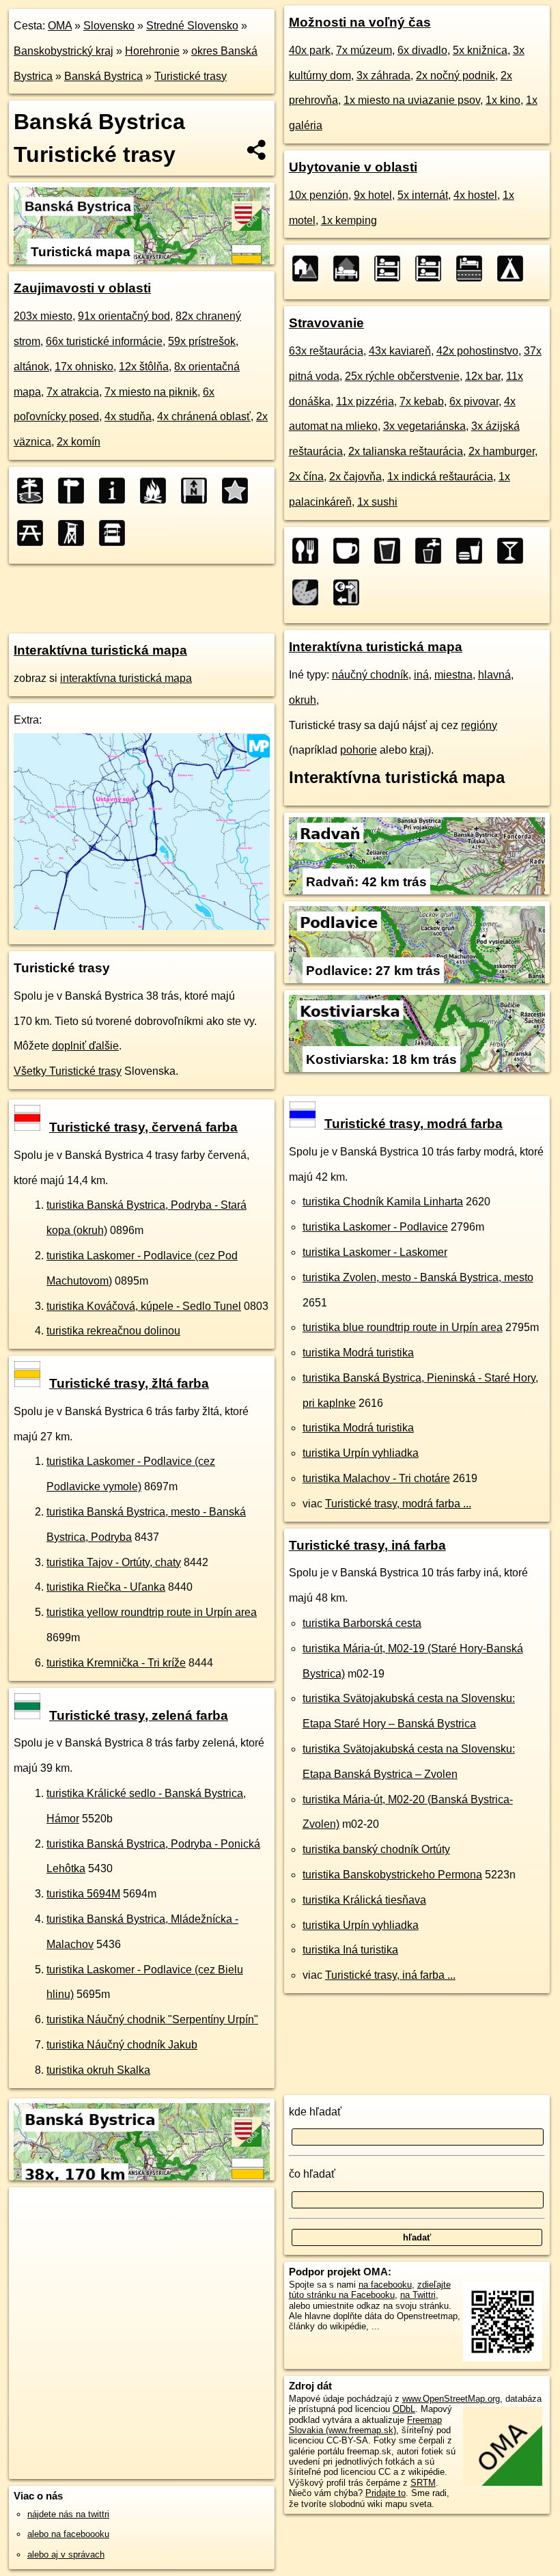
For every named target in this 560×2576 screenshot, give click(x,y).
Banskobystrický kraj (64, 51)
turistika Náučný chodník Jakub (122, 2045)
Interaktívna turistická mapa (100, 650)
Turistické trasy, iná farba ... (390, 1975)
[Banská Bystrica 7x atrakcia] (239, 491)
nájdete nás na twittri (68, 2514)
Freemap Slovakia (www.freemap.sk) (365, 2425)
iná (421, 675)
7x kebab (422, 401)
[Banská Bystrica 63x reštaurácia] (309, 551)
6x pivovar (474, 401)
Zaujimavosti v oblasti (82, 288)
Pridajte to (386, 2493)
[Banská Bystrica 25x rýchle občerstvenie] (473, 551)
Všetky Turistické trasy (68, 1071)
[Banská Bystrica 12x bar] (514, 551)
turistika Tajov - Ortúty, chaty (114, 1562)
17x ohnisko (84, 367)
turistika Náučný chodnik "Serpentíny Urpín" (152, 2019)
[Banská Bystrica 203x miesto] (34, 491)
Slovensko (109, 26)
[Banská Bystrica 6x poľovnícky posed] (75, 533)
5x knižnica (480, 50)
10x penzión (319, 195)
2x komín (79, 442)
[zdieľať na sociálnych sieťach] (257, 150)
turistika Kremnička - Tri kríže (116, 1663)
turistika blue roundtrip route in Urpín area (403, 1327)
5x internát (423, 195)
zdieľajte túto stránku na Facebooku (370, 2290)
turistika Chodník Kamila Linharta (383, 1202)
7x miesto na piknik (151, 392)
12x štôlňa (144, 367)
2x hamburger (502, 451)
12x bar (483, 376)
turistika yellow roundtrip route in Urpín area (152, 1612)
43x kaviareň (400, 351)
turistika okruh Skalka (98, 2070)
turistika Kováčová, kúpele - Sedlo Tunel (144, 1306)
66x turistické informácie (104, 341)
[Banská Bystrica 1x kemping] (514, 269)
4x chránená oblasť (204, 416)
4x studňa (128, 416)
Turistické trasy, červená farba (143, 1127)
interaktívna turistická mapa (126, 678)
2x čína (306, 477)
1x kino (503, 100)
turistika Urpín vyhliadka (361, 1453)
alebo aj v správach (66, 2554)
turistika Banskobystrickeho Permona (392, 1875)
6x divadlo (422, 50)
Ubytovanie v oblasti (353, 167)
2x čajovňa (355, 477)
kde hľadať (315, 2112)
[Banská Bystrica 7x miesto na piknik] (34, 533)
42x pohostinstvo (477, 351)
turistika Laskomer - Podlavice (375, 1227)
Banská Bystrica (103, 76)
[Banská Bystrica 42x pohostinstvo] (391, 551)
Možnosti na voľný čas (360, 22)
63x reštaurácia (326, 351)
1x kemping (349, 220)
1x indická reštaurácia (440, 477)
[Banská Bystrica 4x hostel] (432, 269)
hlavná (494, 675)
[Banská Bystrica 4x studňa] (116, 533)
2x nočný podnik (456, 76)
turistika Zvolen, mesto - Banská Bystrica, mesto (418, 1277)
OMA (60, 26)
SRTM (423, 2483)
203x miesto (43, 316)
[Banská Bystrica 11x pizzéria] (309, 592)
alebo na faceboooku (68, 2534)
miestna (453, 675)
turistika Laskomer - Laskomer (375, 1252)
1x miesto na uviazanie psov (412, 100)
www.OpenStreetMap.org (451, 2399)
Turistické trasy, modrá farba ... (398, 1504)
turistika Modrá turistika (358, 1353)
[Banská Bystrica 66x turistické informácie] (116, 491)
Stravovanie (326, 323)
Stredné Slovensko (192, 26)
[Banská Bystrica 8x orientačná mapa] (198, 491)
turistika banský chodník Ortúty (376, 1849)
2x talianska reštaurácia (406, 451)
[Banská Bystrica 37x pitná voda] (432, 551)
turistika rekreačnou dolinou (113, 1331)
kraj (419, 750)
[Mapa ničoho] (142, 926)
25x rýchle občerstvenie (402, 376)
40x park (310, 50)
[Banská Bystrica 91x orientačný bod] (75, 491)
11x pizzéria (365, 401)
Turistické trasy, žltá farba (129, 1383)
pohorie (359, 750)
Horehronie (152, 51)
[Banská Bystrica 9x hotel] (350, 269)
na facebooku (385, 2285)
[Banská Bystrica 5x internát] (391, 269)
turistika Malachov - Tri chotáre (376, 1478)
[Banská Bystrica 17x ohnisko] (157, 491)
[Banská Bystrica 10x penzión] (309, 269)
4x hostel (475, 195)
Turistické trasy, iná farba (367, 1545)
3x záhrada (383, 76)
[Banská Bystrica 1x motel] (473, 269)
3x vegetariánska (424, 426)
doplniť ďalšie (85, 1046)
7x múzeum (364, 50)
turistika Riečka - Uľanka (106, 1587)
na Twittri (418, 2295)
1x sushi (377, 502)
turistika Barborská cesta (362, 1623)
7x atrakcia (73, 392)
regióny (479, 725)
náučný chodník (370, 675)
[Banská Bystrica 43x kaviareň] (350, 551)
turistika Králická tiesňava (364, 1900)
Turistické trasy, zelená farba (139, 1715)
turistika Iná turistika (350, 1950)
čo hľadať (312, 2174)
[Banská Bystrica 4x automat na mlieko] (350, 592)
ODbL (404, 2409)
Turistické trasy (191, 76)
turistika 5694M (83, 1894)
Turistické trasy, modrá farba (414, 1124)
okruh (303, 700)
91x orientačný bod (124, 316)
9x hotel (373, 195)
